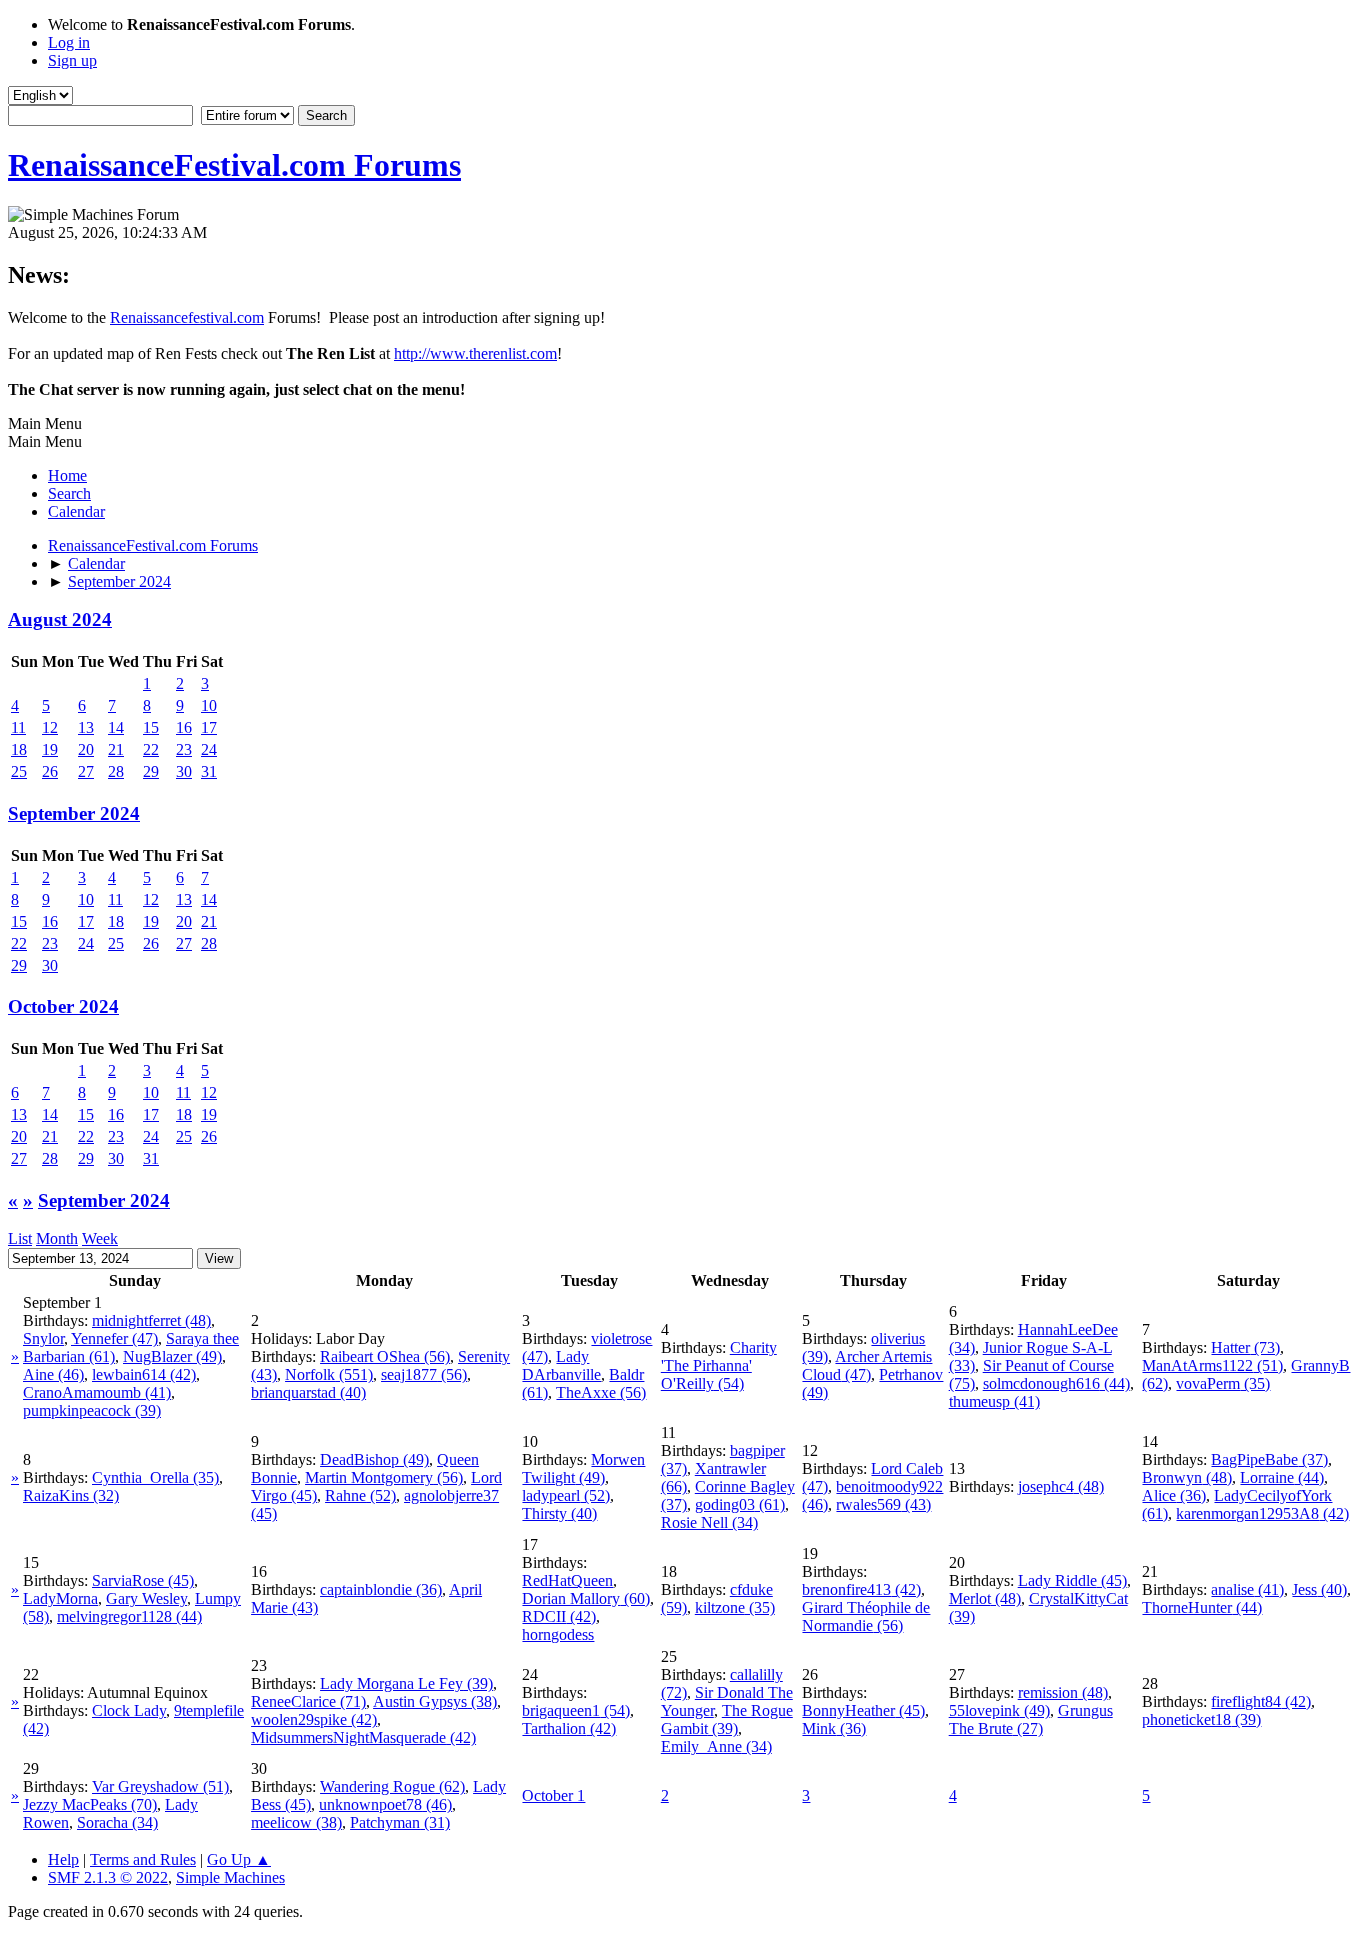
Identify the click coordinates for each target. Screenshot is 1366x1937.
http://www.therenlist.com (475, 353)
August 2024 (60, 619)
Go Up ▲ (239, 1859)
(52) (360, 1495)
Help (63, 1859)
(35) (1223, 1383)
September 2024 (74, 813)
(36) (1174, 1495)
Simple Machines (230, 1877)
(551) (329, 1374)
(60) (586, 1598)
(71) (308, 1701)
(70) (90, 1804)
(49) (172, 1356)
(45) (143, 1580)
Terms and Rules (143, 1859)
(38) (435, 1701)
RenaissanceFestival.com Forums (234, 165)
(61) (740, 1504)
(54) (719, 1365)
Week (100, 1238)
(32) (71, 1495)
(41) (97, 1392)
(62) (392, 1786)
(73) (1245, 1347)
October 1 (553, 1795)
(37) (1269, 1459)
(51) (1212, 1365)
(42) (144, 1374)
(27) (1031, 1719)
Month (57, 1238)
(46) (53, 1374)
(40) (308, 1392)
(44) (1056, 1383)
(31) (400, 1822)
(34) (709, 1522)
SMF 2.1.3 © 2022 (108, 1877)
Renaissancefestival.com (187, 317)
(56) (385, 1356)
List (20, 1238)
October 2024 (63, 1006)
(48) (151, 1320)
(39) (92, 1410)
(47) (114, 1338)
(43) (883, 1504)
